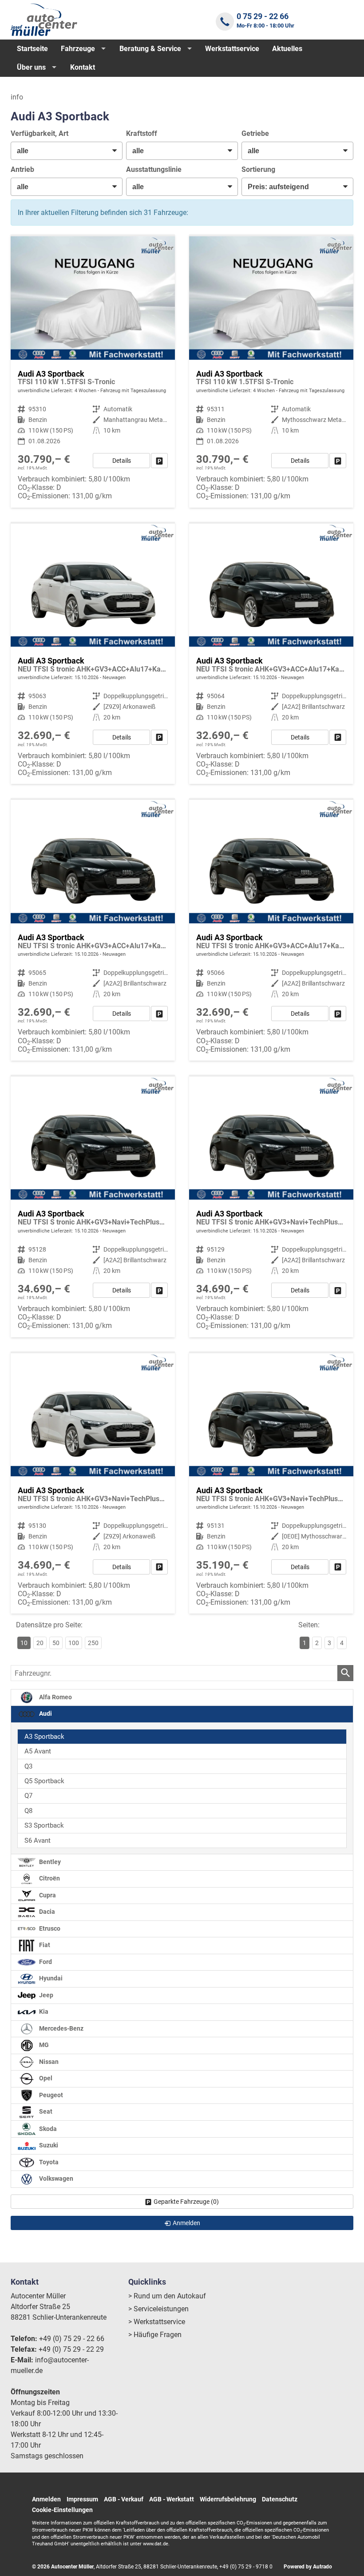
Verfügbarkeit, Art (40, 133)
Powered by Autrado (308, 2567)
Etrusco (49, 1929)
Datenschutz (280, 2499)
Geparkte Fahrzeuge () (186, 2202)
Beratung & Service (150, 49)
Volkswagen (55, 2179)
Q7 (28, 1796)
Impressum (82, 2499)
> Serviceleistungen (158, 2309)
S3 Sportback (44, 1825)
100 (74, 1643)
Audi (45, 1714)
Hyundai (50, 1979)
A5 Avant (38, 1751)
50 (56, 1643)
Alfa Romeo (55, 1697)
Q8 (28, 1811)
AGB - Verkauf (124, 2499)
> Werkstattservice (157, 2322)
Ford (45, 1962)
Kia (43, 2012)
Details (122, 461)
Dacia (46, 1912)
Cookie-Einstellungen (62, 2510)
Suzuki (48, 2146)
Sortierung (258, 169)
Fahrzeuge (78, 49)
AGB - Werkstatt (172, 2499)
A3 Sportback (44, 1737)
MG (43, 2045)
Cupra (47, 1895)
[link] (159, 461)
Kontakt (83, 67)
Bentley (49, 1862)
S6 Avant (38, 1841)
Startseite (32, 49)
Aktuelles (287, 49)
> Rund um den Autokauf (167, 2296)
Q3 (28, 1766)
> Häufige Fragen (155, 2335)
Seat (45, 2112)
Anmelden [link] (186, 2223)
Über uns (31, 67)
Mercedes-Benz (61, 2029)
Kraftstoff (142, 133)
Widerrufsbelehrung (228, 2499)
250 (93, 1643)
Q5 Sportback (44, 1781)
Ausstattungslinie (154, 169)
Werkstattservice (232, 49)
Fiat (44, 1946)
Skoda (47, 2129)
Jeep (45, 1995)
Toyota (48, 2162)
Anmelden (46, 2499)
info (17, 97)
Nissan (48, 2062)
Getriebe (255, 133)
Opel (45, 2079)
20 (40, 1643)
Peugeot (50, 2095)
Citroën (49, 1879)
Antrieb (22, 169)
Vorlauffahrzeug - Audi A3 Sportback (93, 654)
